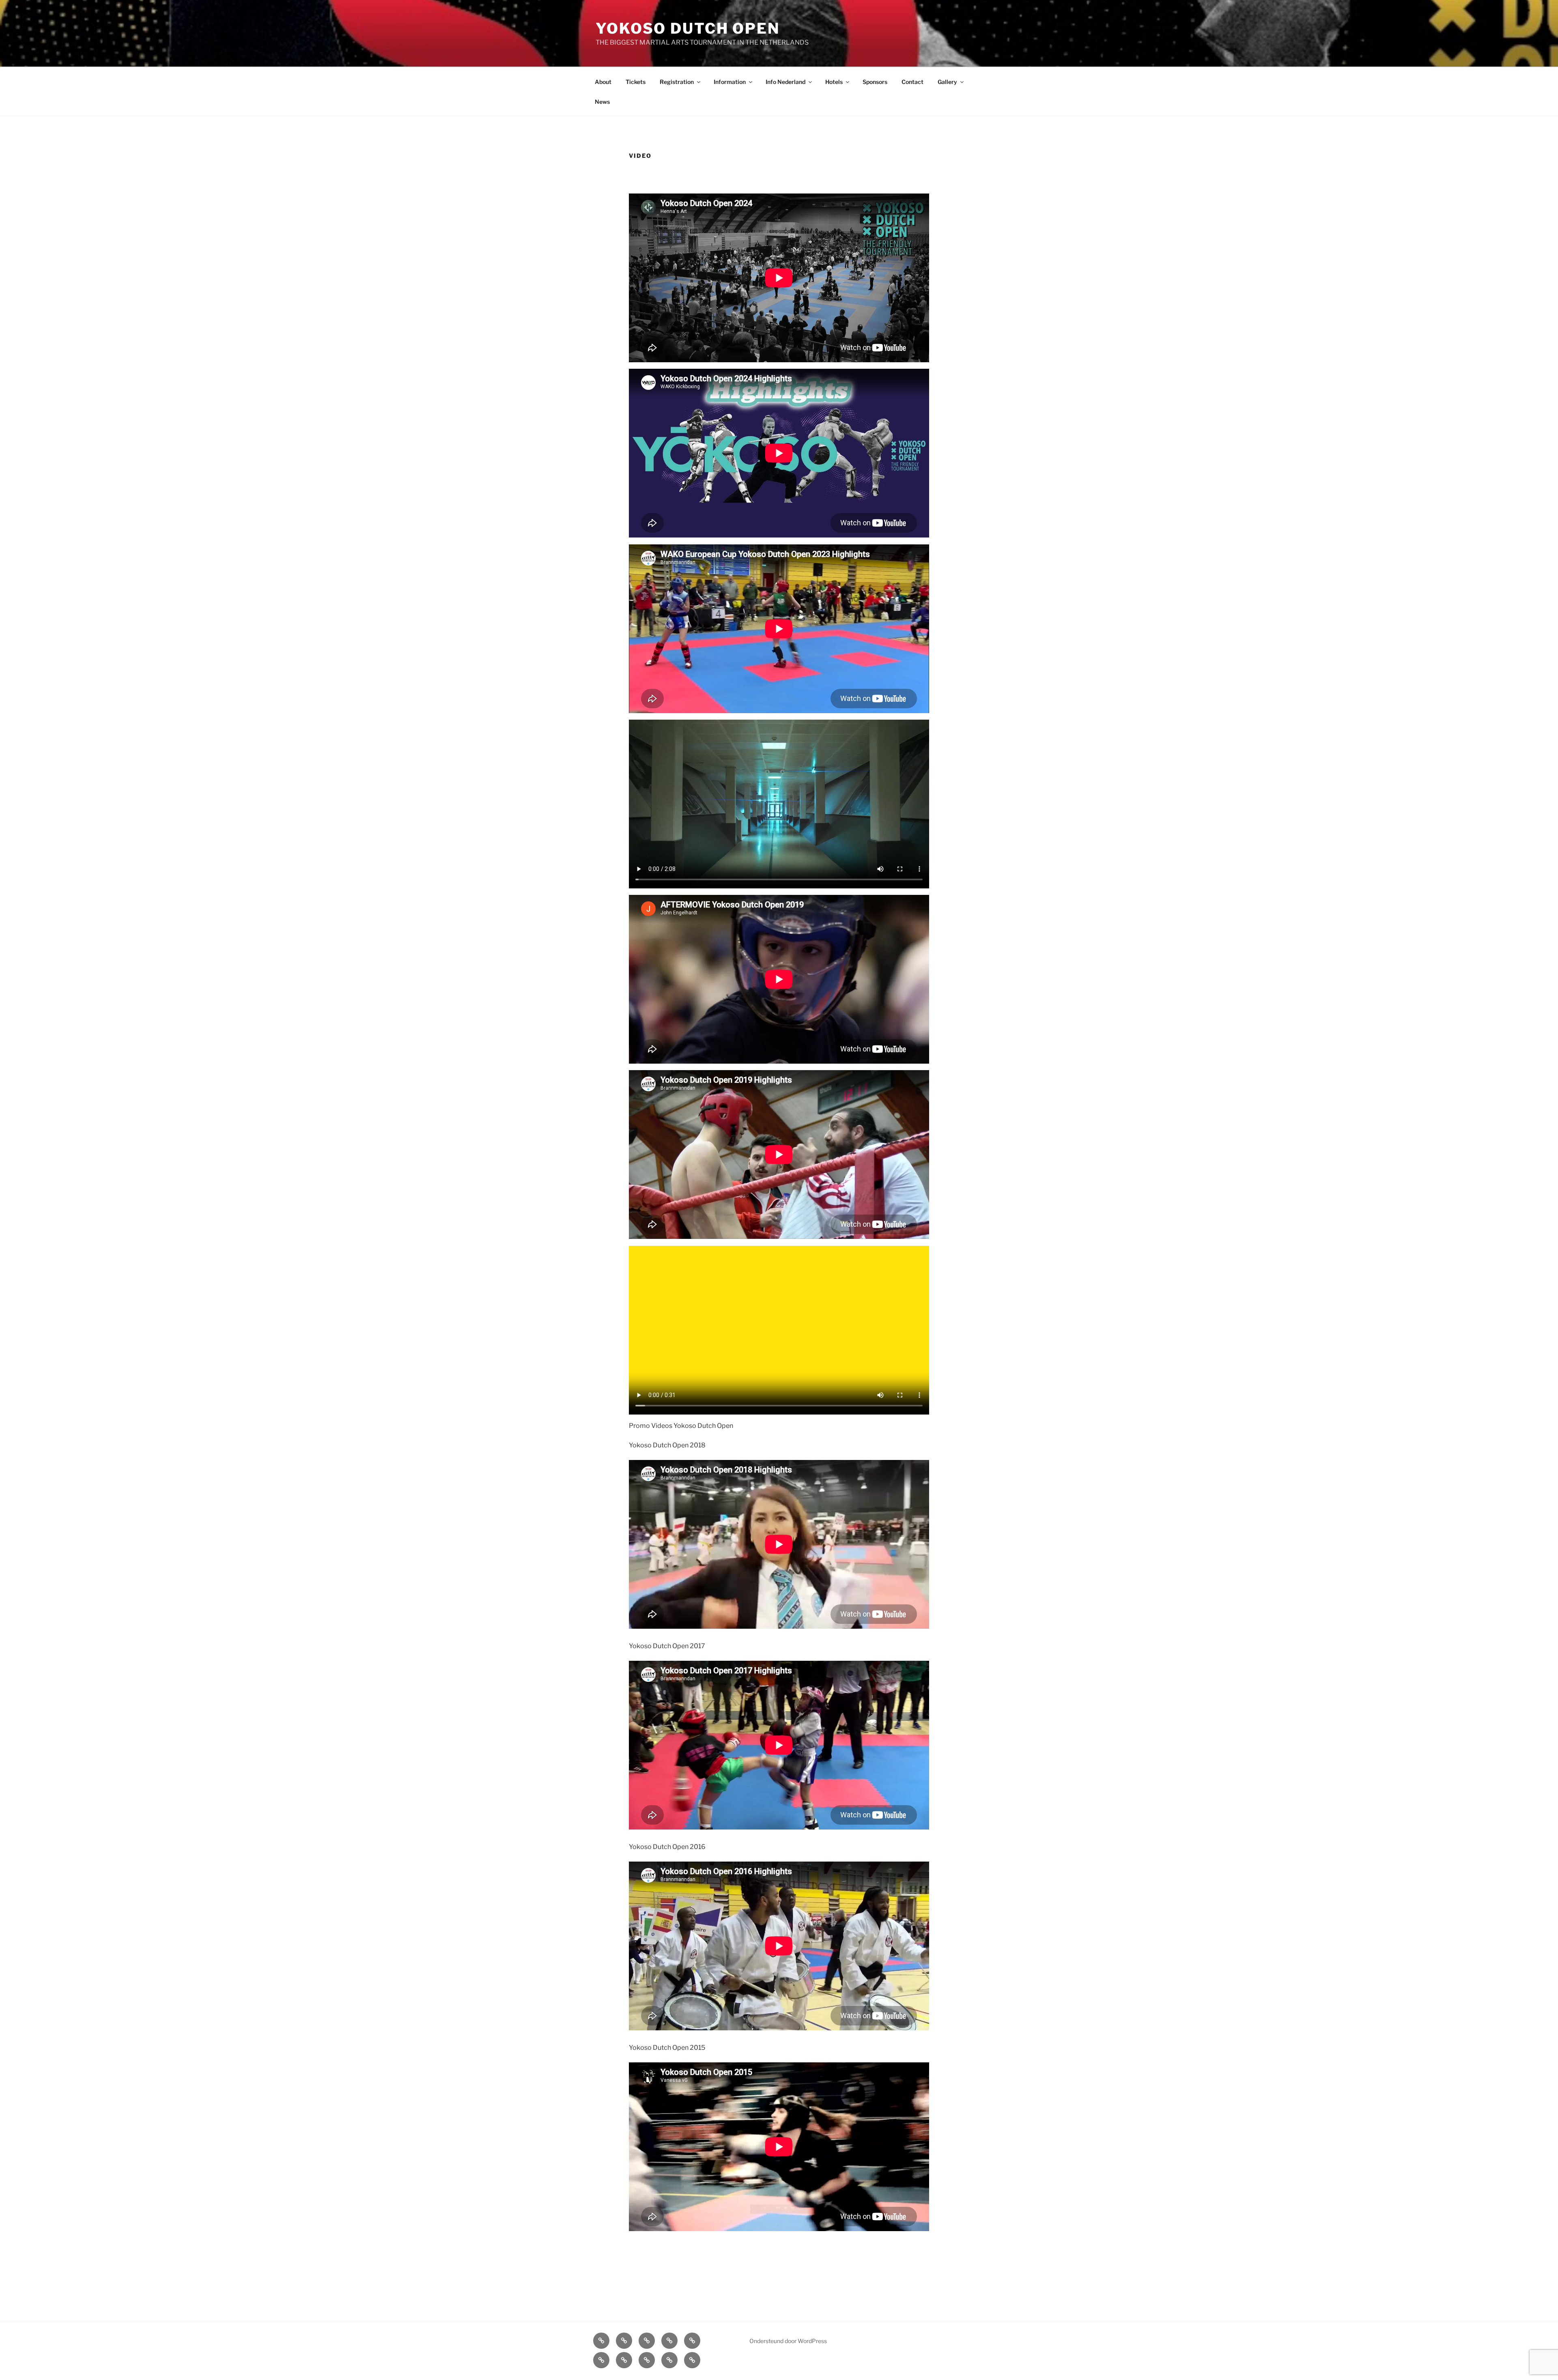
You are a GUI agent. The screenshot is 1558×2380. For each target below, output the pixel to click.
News (602, 102)
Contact (912, 82)
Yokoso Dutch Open (688, 28)
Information (730, 82)
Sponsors (875, 82)
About (603, 82)
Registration (677, 82)
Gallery (947, 82)
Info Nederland (785, 82)
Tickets (636, 82)
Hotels (834, 82)
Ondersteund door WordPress (788, 2341)
